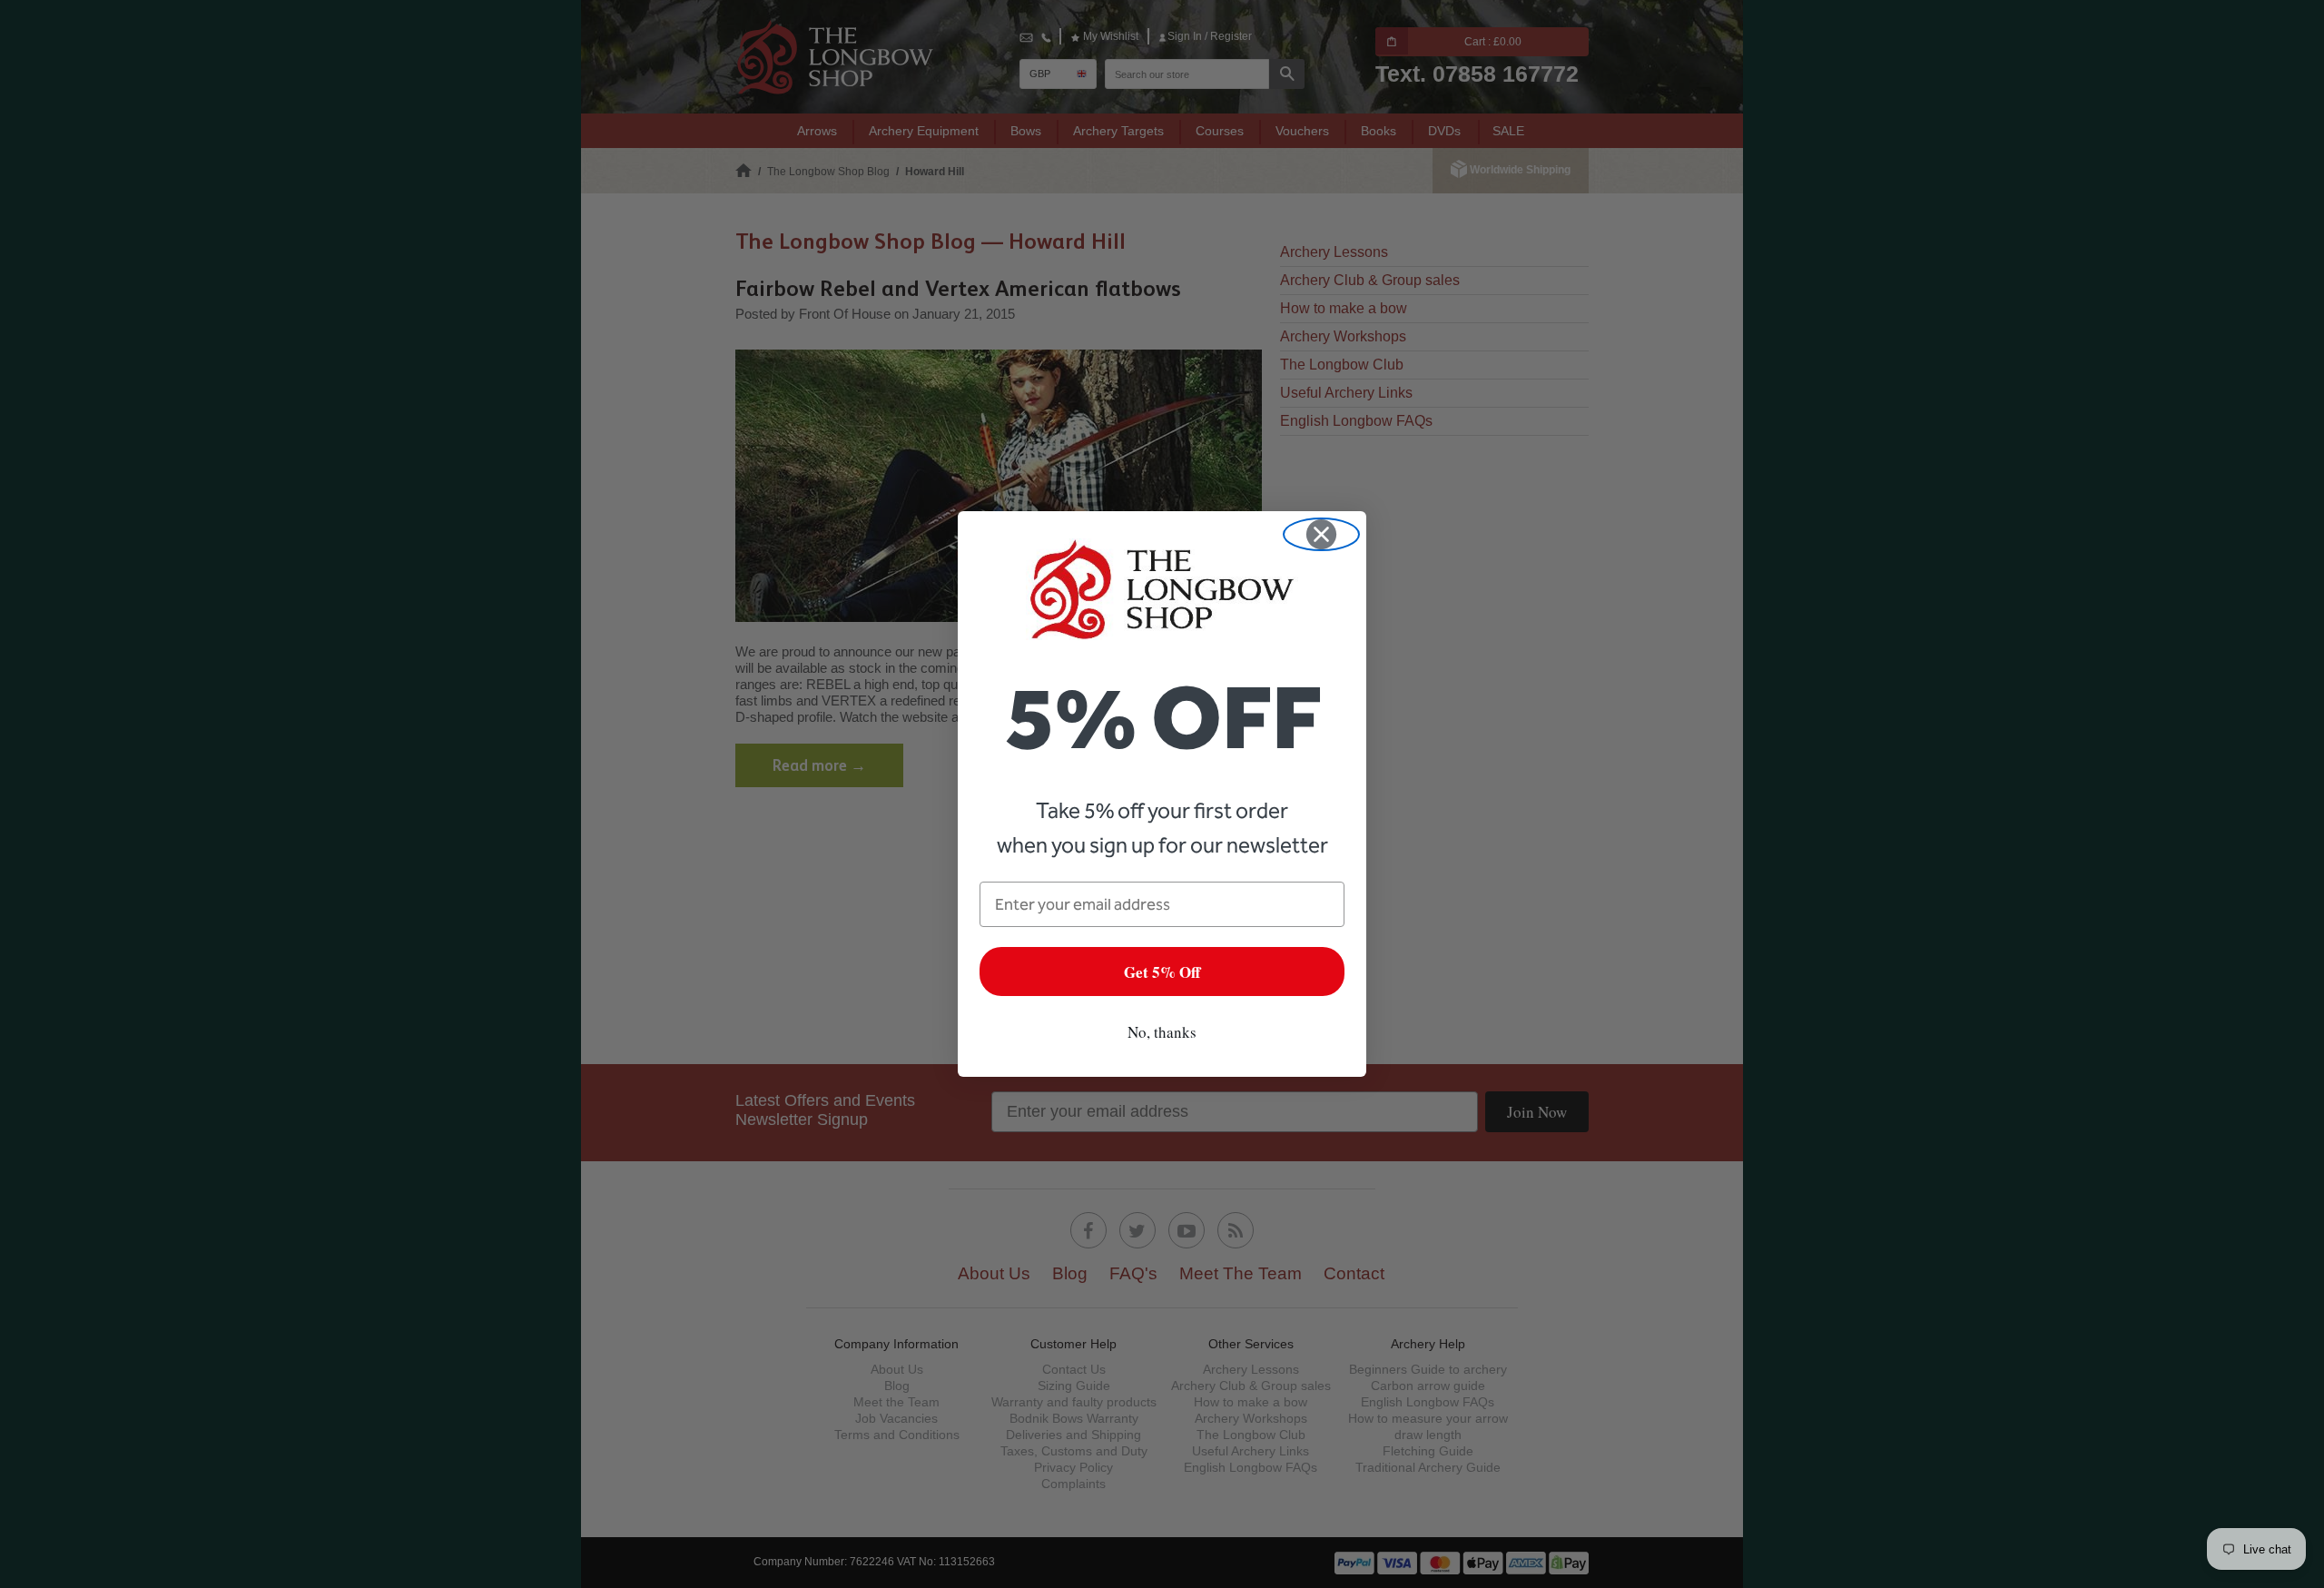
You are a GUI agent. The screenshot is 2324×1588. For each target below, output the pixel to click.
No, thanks (1162, 1032)
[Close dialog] (1321, 534)
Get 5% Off (1162, 972)
